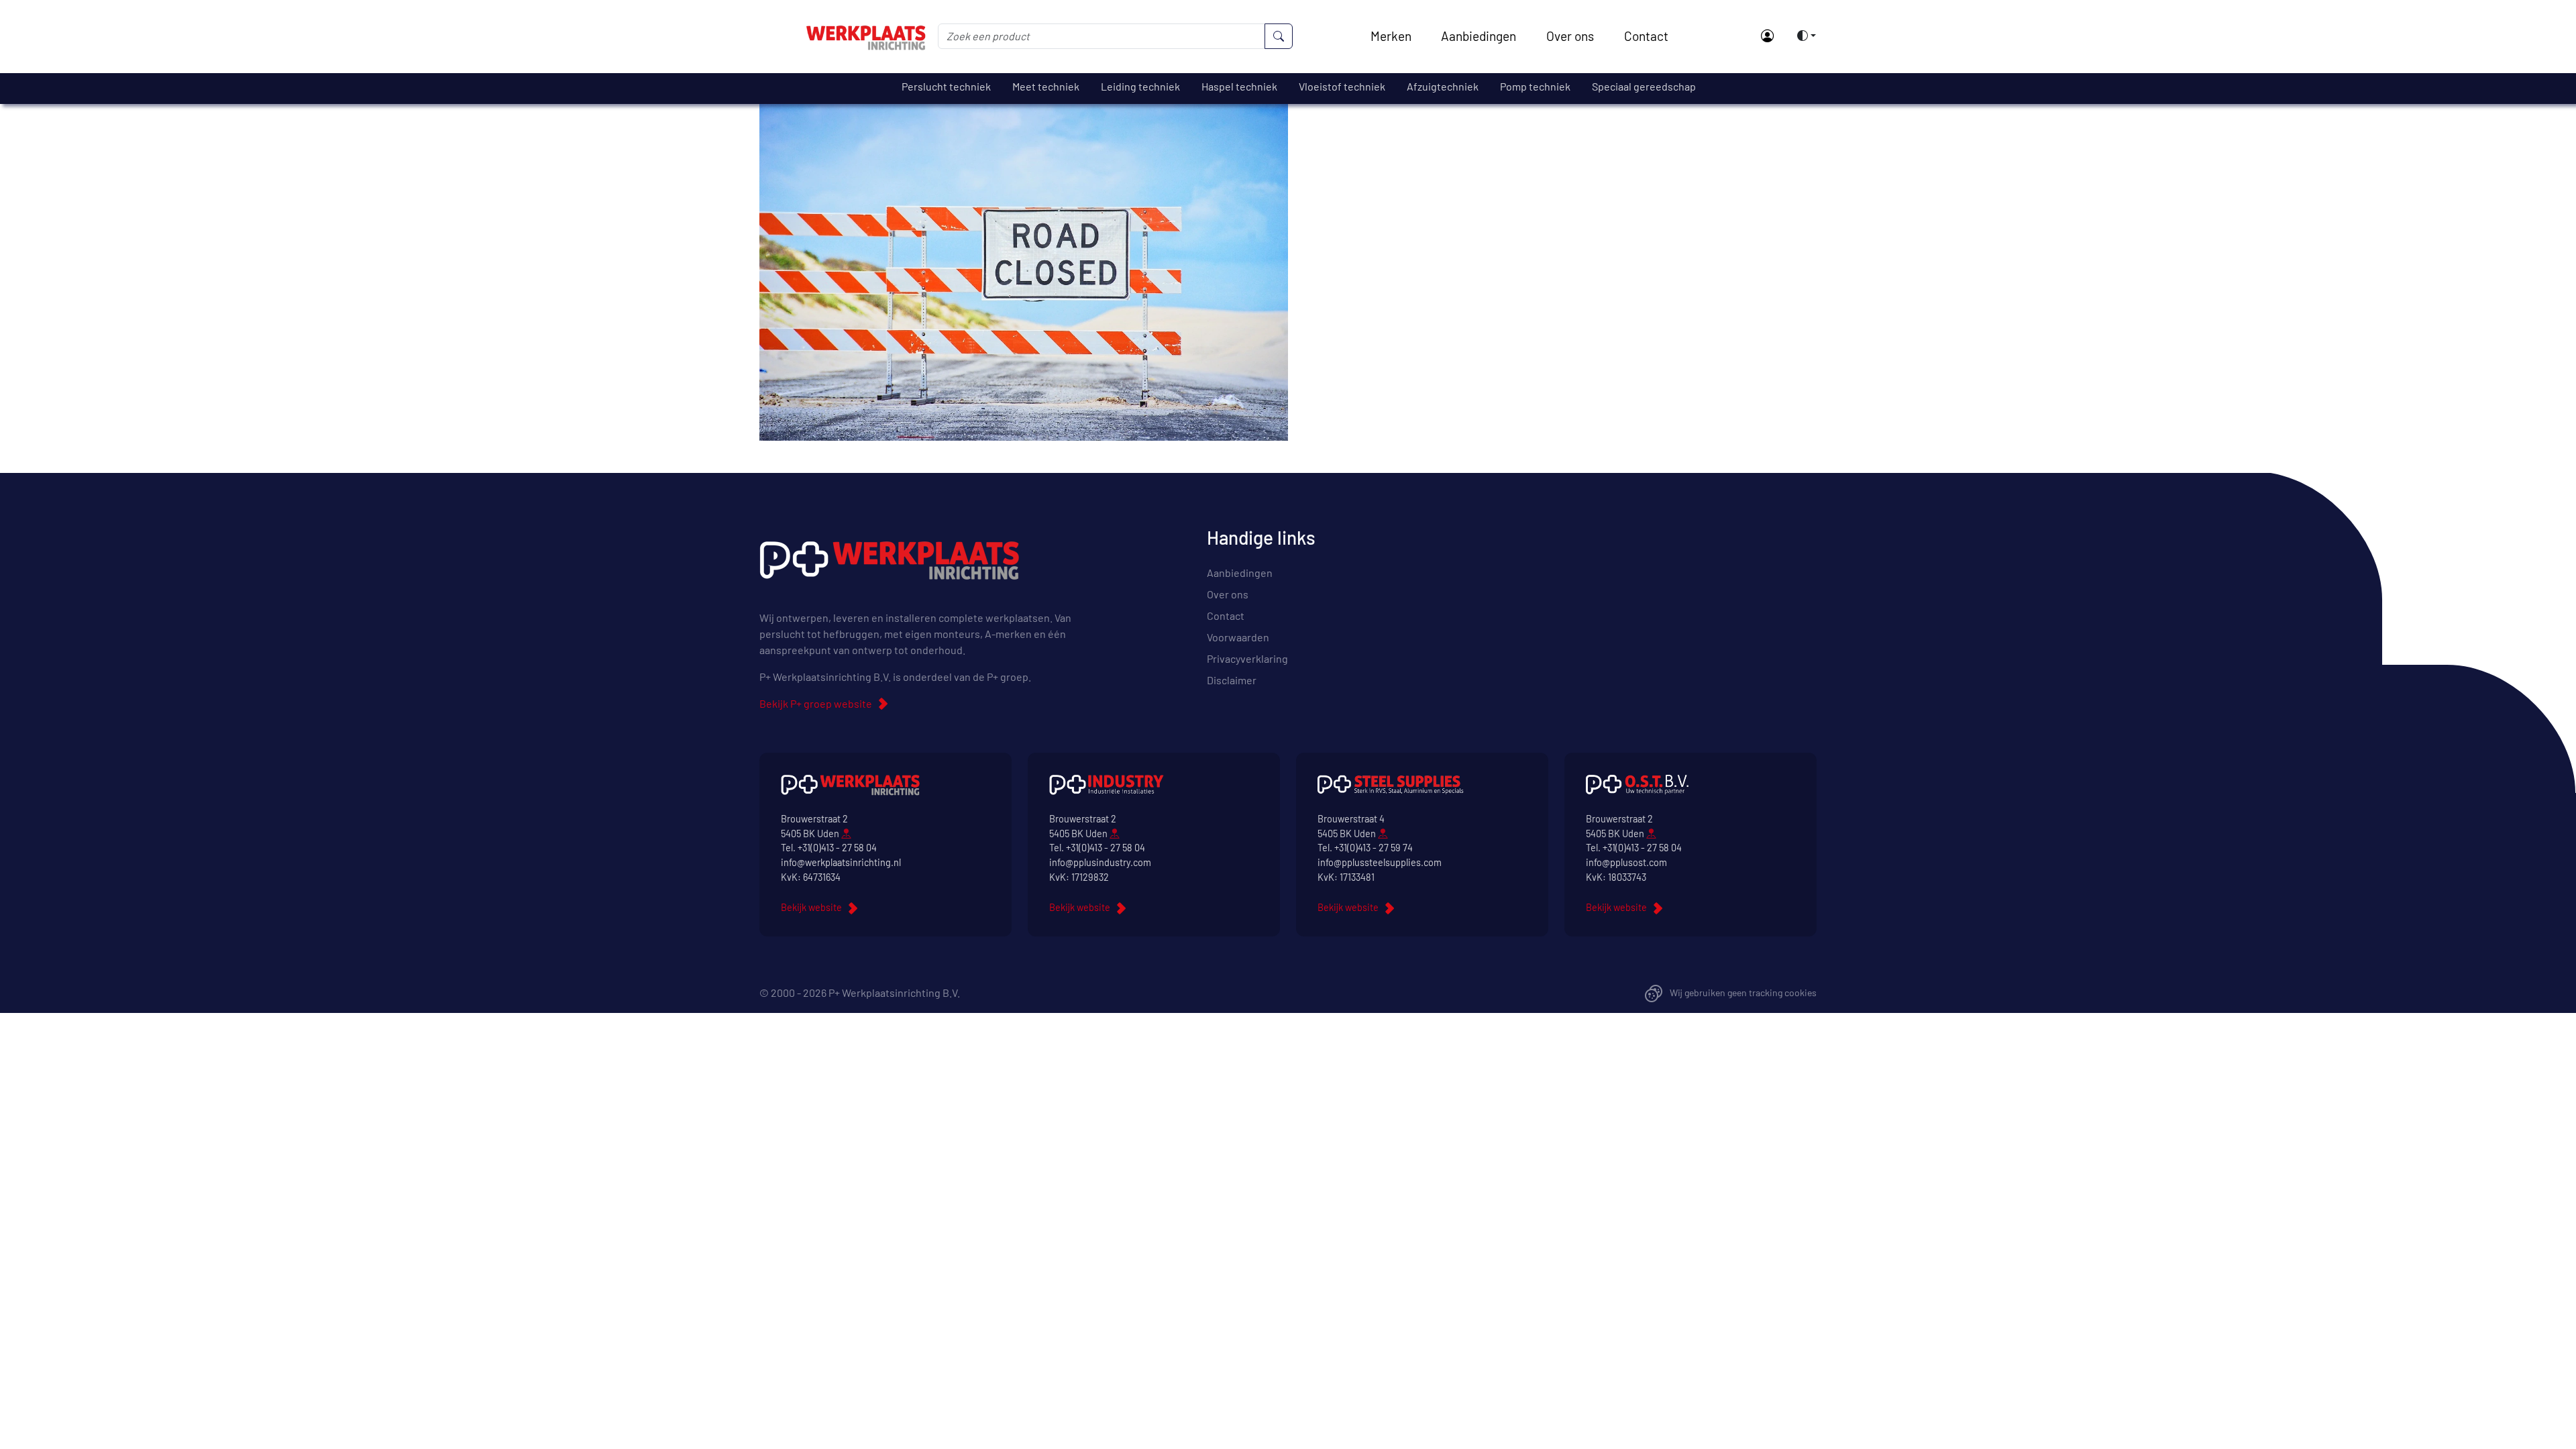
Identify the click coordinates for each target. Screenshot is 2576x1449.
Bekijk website (811, 907)
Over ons (1570, 36)
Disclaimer (1232, 680)
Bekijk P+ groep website (816, 703)
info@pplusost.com (1626, 862)
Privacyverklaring (1247, 658)
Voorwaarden (1238, 637)
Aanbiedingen (1479, 36)
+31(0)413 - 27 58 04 (837, 848)
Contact (1646, 36)
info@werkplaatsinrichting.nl (841, 862)
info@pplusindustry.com (1100, 862)
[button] (1803, 36)
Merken (1391, 36)
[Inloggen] (1767, 37)
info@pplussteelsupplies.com (1380, 862)
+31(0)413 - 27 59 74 (1374, 848)
